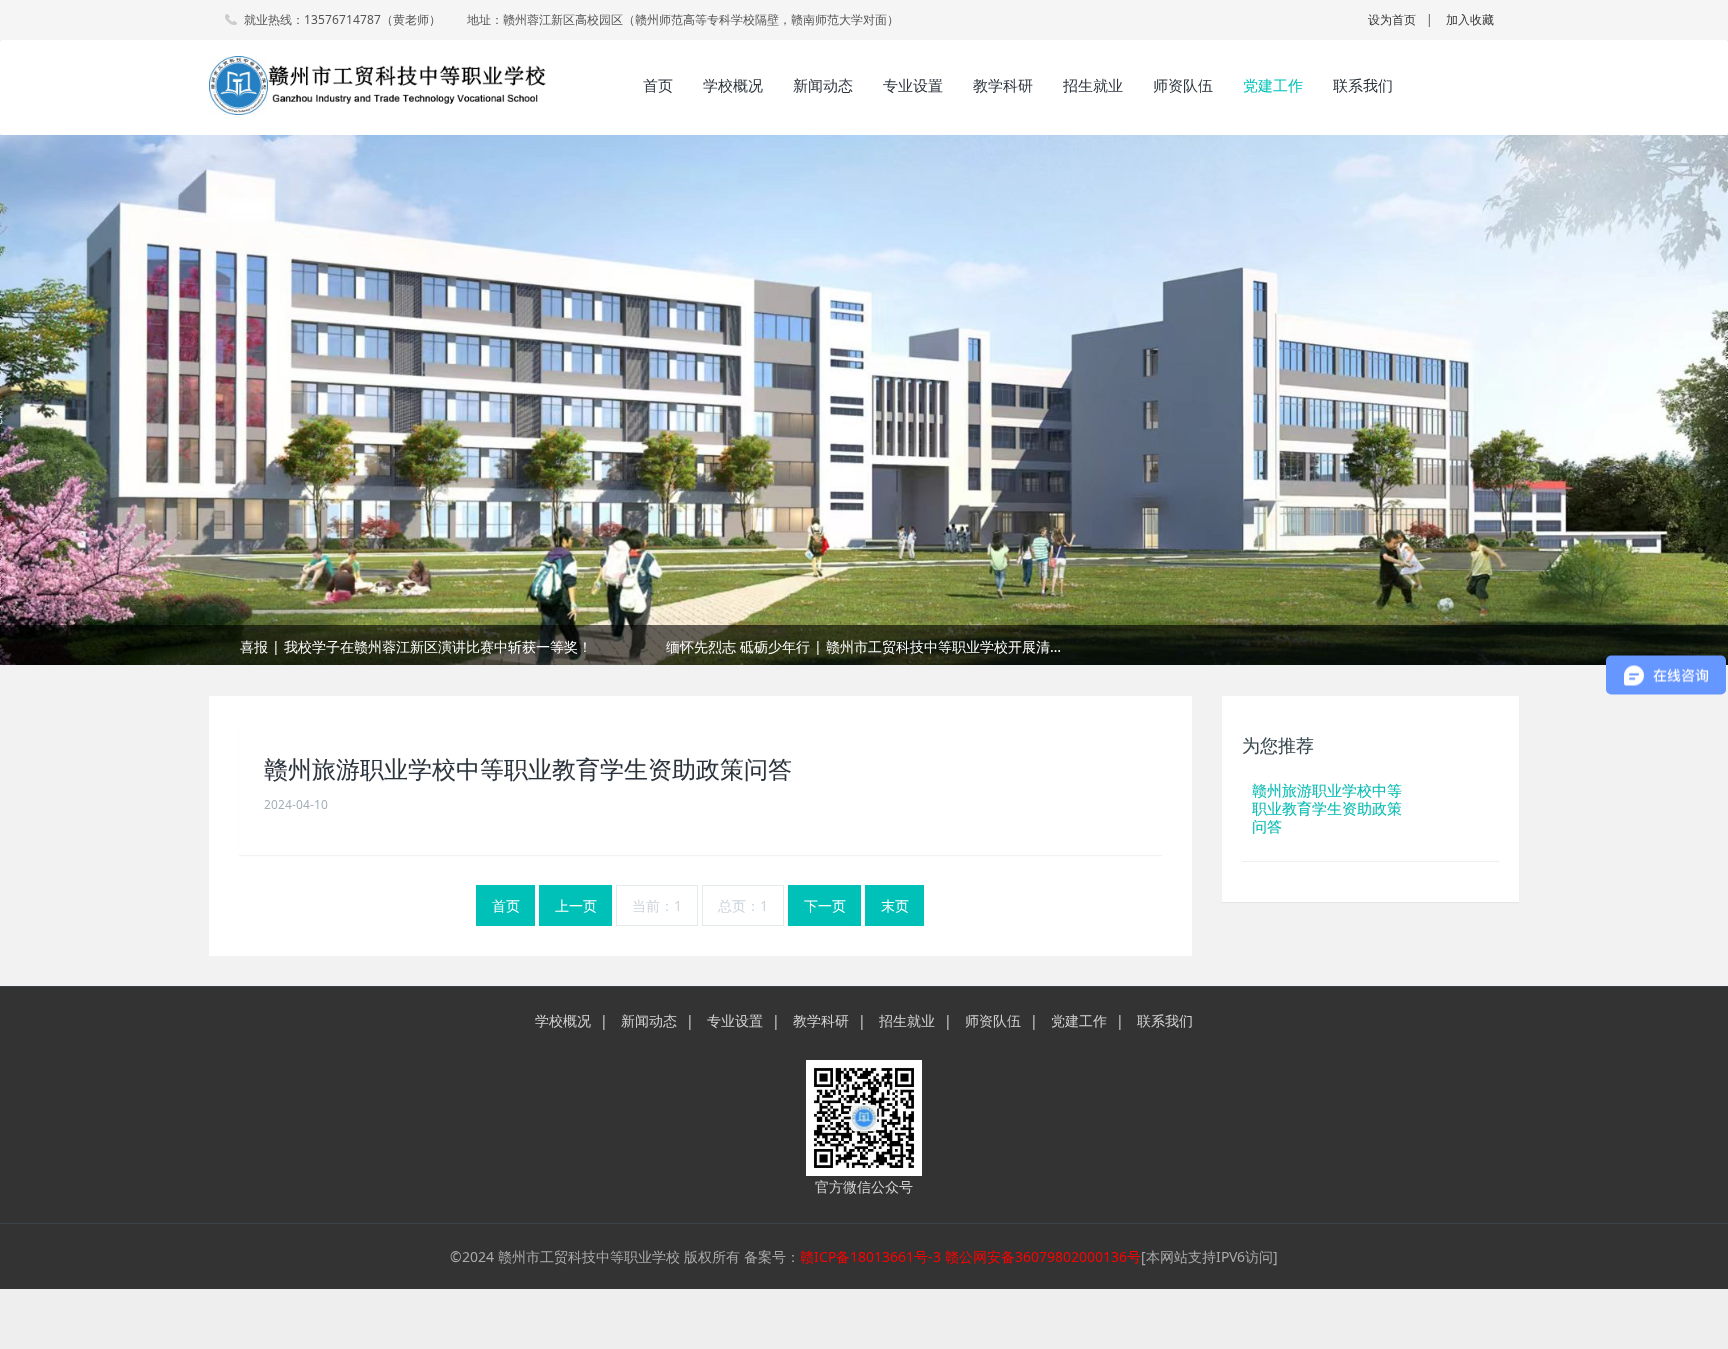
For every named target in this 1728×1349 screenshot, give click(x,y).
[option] (864, 646)
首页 (658, 85)
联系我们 (1363, 85)
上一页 (576, 905)
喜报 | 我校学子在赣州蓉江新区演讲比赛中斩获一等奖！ (416, 646)
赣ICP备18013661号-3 (870, 1256)
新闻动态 (823, 85)
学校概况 (733, 85)
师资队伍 (1183, 85)
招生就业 (1093, 85)
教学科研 (1003, 85)
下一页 (825, 905)
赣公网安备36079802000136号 (1043, 1256)
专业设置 (913, 85)
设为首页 (1392, 19)
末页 (895, 905)
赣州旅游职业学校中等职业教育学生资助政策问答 (528, 769)
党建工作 (1273, 85)
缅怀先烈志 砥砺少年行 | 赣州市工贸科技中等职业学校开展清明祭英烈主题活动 (864, 646)
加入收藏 (1470, 19)
